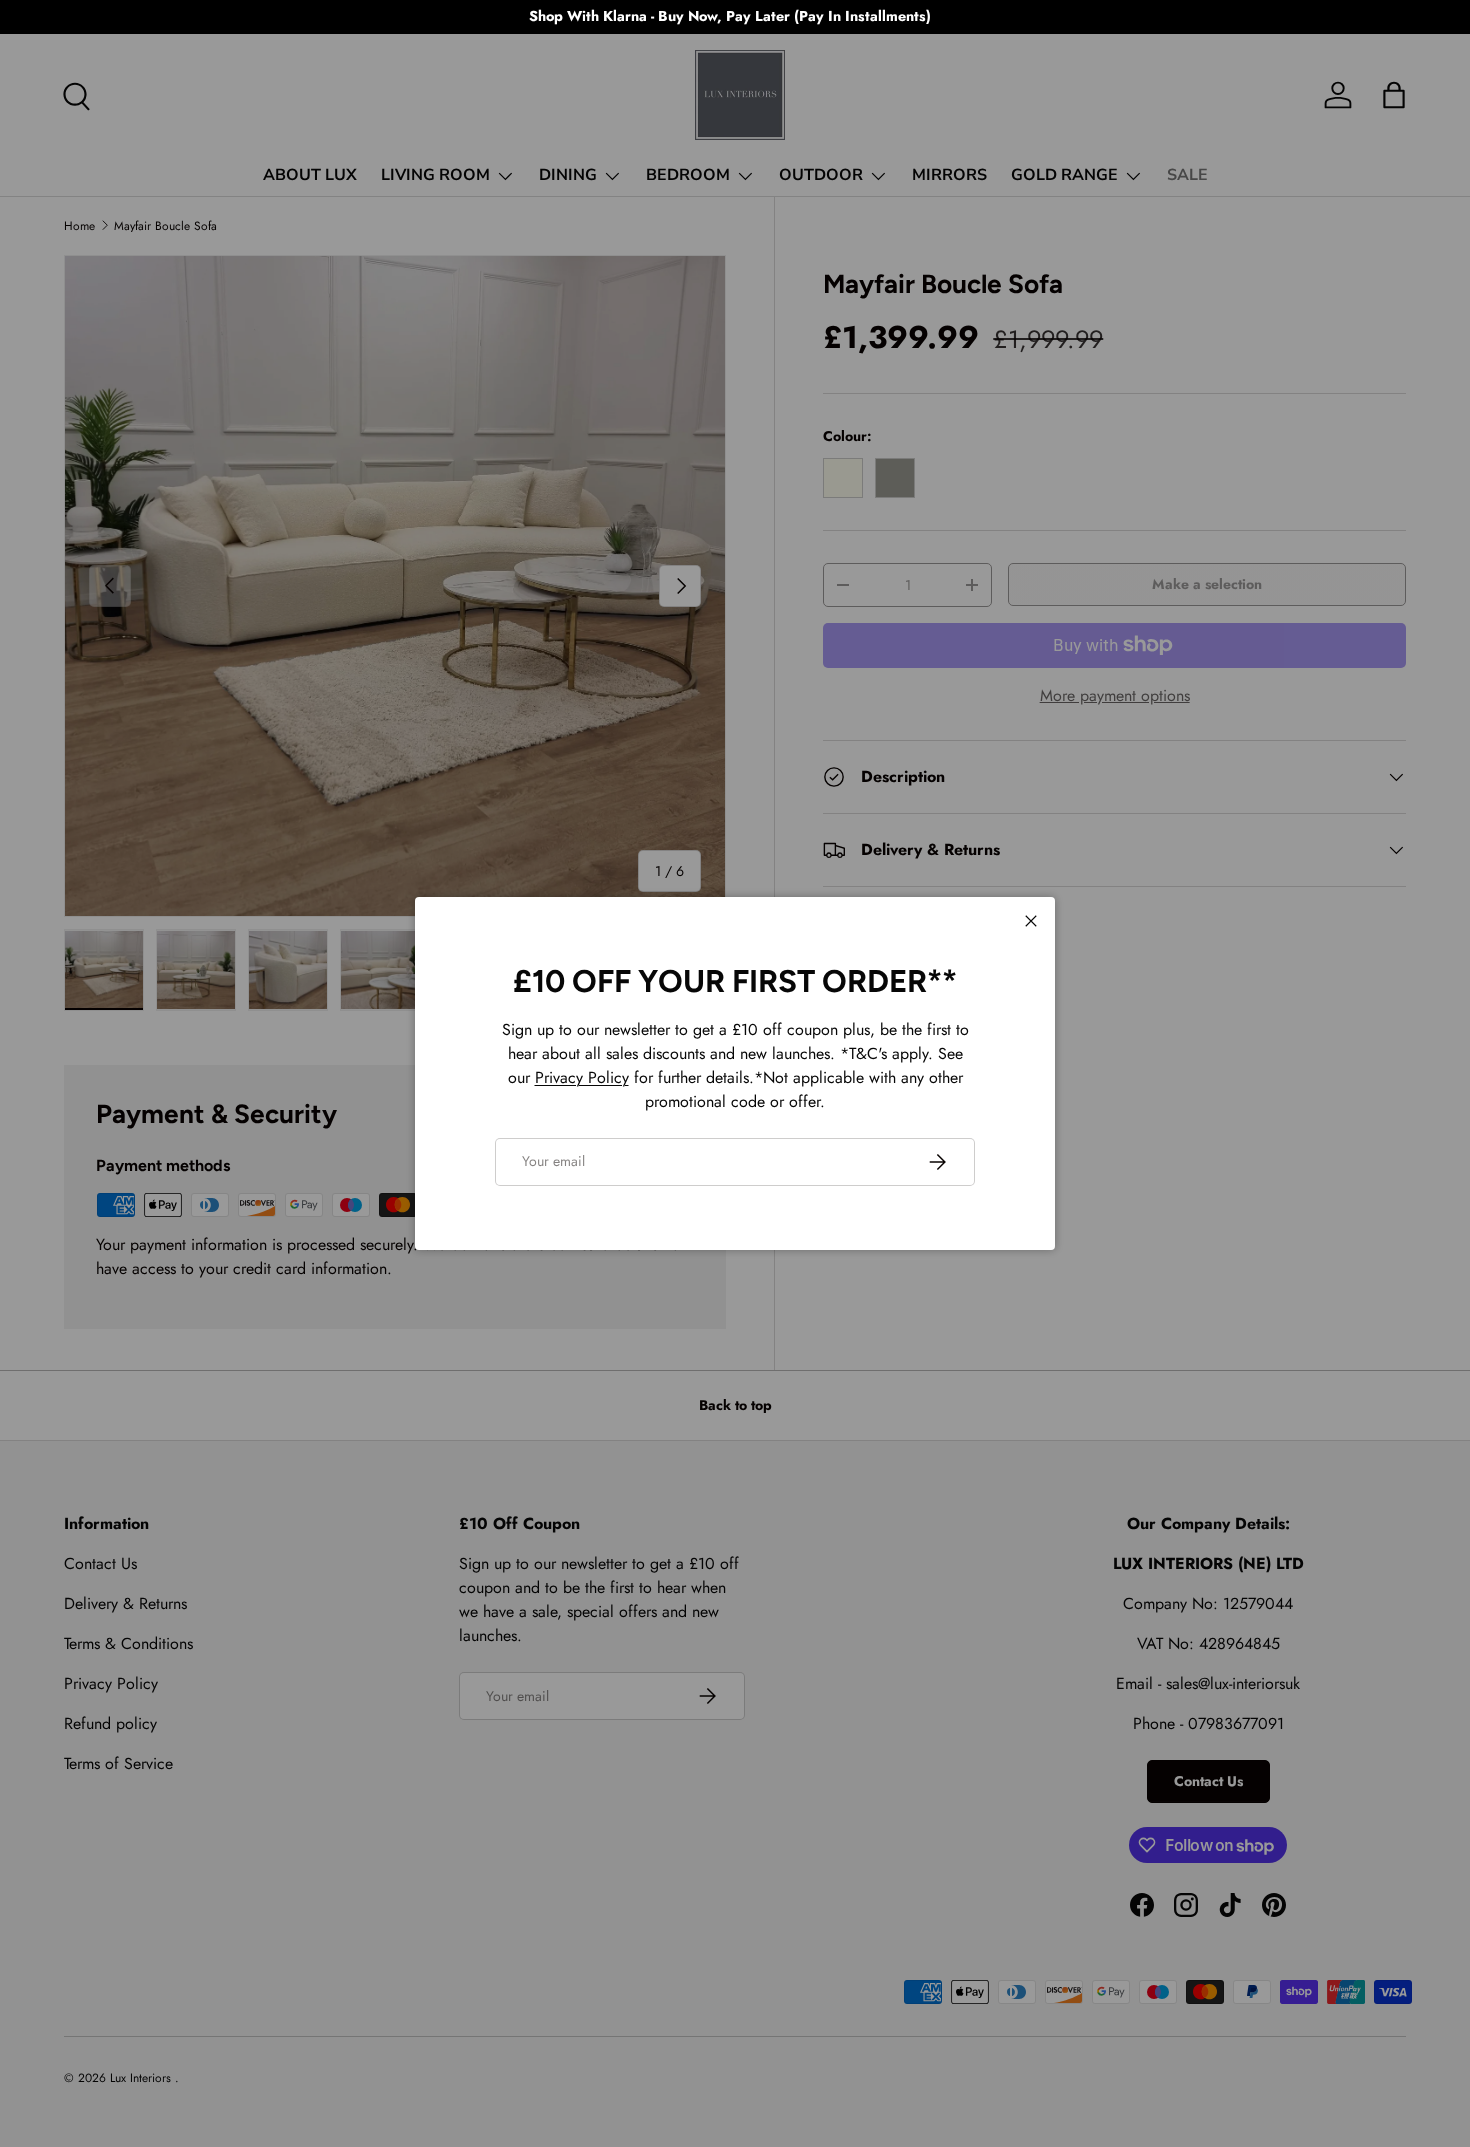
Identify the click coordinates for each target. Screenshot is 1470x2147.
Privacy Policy (582, 1077)
